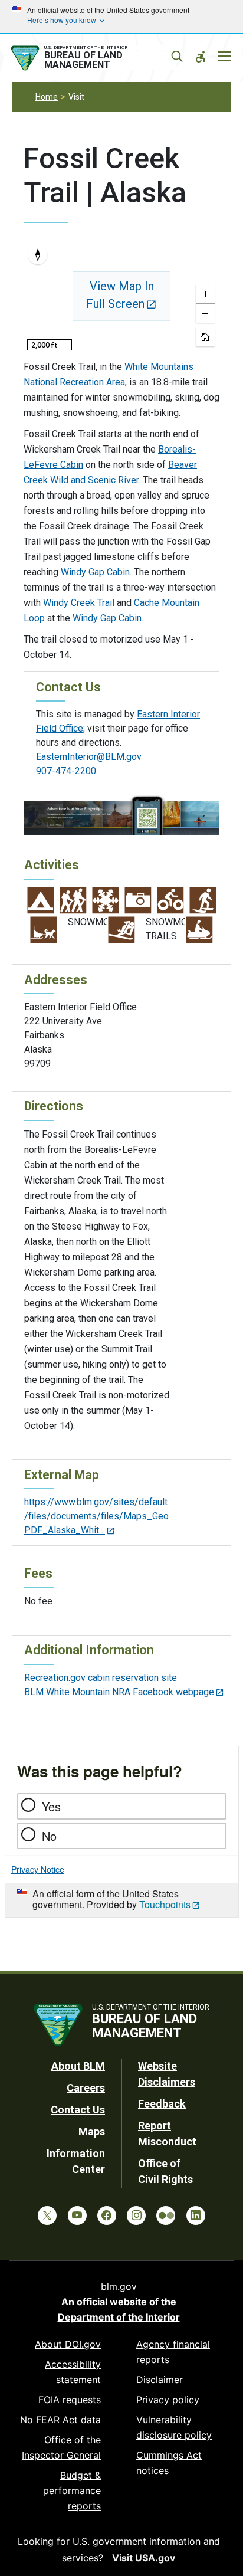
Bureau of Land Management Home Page (92, 58)
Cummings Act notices (169, 2463)
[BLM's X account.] (47, 2216)
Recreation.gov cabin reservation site (101, 1678)
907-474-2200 (66, 771)
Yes (51, 1806)
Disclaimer (160, 2380)
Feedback (162, 2104)
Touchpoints (165, 1904)
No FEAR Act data (60, 2420)
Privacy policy (168, 2400)
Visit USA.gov (144, 2558)
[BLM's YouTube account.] (77, 2216)
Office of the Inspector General (61, 2447)
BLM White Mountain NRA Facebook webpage (119, 1692)
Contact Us (78, 2110)
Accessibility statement (73, 2372)
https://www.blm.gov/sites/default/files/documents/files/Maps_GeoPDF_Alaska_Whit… (96, 1516)
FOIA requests (70, 2400)
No (49, 1836)
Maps (92, 2131)
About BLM (78, 2066)
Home (47, 97)
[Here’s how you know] (121, 17)
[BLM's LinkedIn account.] (196, 2216)
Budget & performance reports (72, 2490)
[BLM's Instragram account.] (136, 2216)
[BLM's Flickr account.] (166, 2216)
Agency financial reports (173, 2352)
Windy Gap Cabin (95, 572)
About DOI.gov (68, 2344)
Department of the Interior (119, 2317)
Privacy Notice (38, 1869)
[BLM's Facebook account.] (107, 2216)
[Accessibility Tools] (201, 57)
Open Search (177, 57)
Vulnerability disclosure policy (174, 2427)
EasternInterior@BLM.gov (89, 757)
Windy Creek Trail (79, 603)
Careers (86, 2088)
